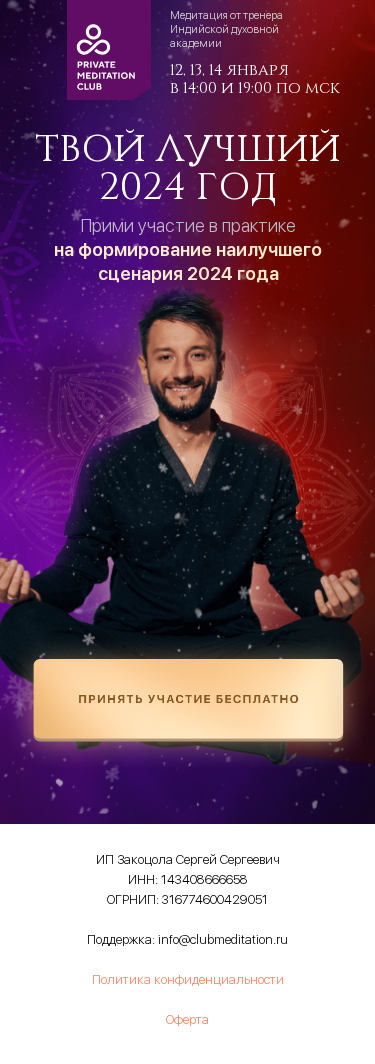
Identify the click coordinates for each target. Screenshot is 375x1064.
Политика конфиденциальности (188, 979)
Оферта (187, 1019)
